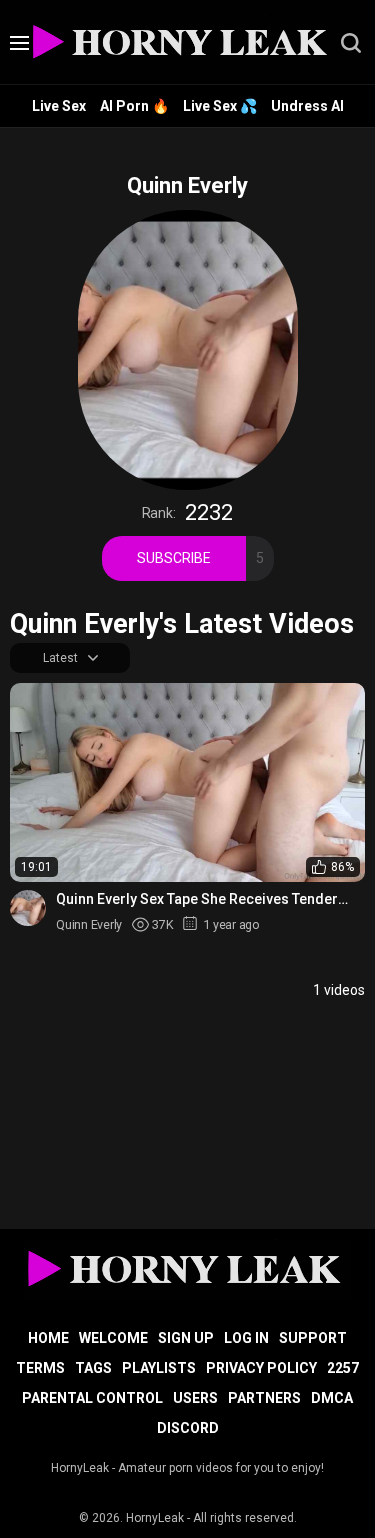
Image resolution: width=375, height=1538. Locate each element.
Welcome (113, 1338)
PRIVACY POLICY (261, 1368)
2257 (343, 1368)
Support (313, 1338)
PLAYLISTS (159, 1368)
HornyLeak (155, 1518)
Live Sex (59, 106)
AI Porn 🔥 (134, 106)
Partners (264, 1398)
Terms (40, 1368)
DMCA (332, 1398)
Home (48, 1338)
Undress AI (307, 106)
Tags (93, 1368)
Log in (246, 1338)
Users (195, 1398)
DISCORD (188, 1428)
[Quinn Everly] (28, 908)
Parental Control (92, 1398)
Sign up (186, 1338)
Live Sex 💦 (220, 106)
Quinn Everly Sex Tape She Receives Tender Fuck (197, 899)
